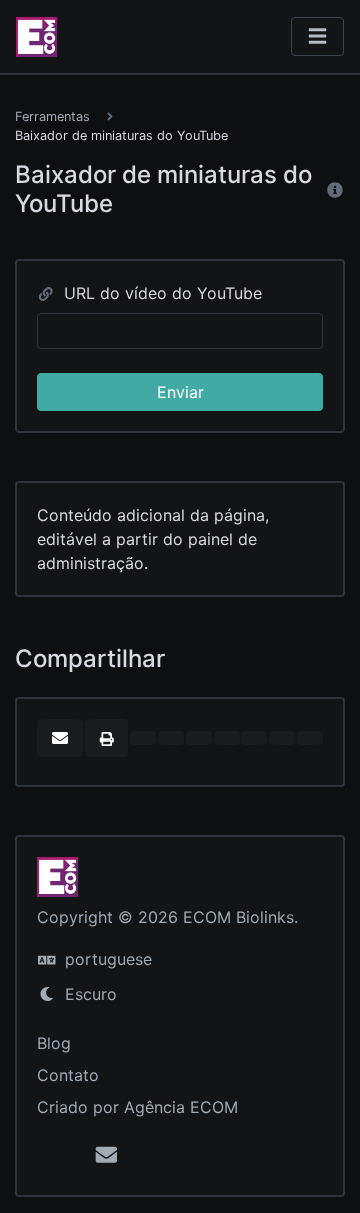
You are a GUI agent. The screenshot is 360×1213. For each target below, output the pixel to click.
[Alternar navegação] (317, 36)
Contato (68, 1075)
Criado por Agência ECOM (137, 1107)
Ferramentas (52, 116)
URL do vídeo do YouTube (160, 293)
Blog (54, 1043)
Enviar (180, 392)
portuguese (106, 959)
